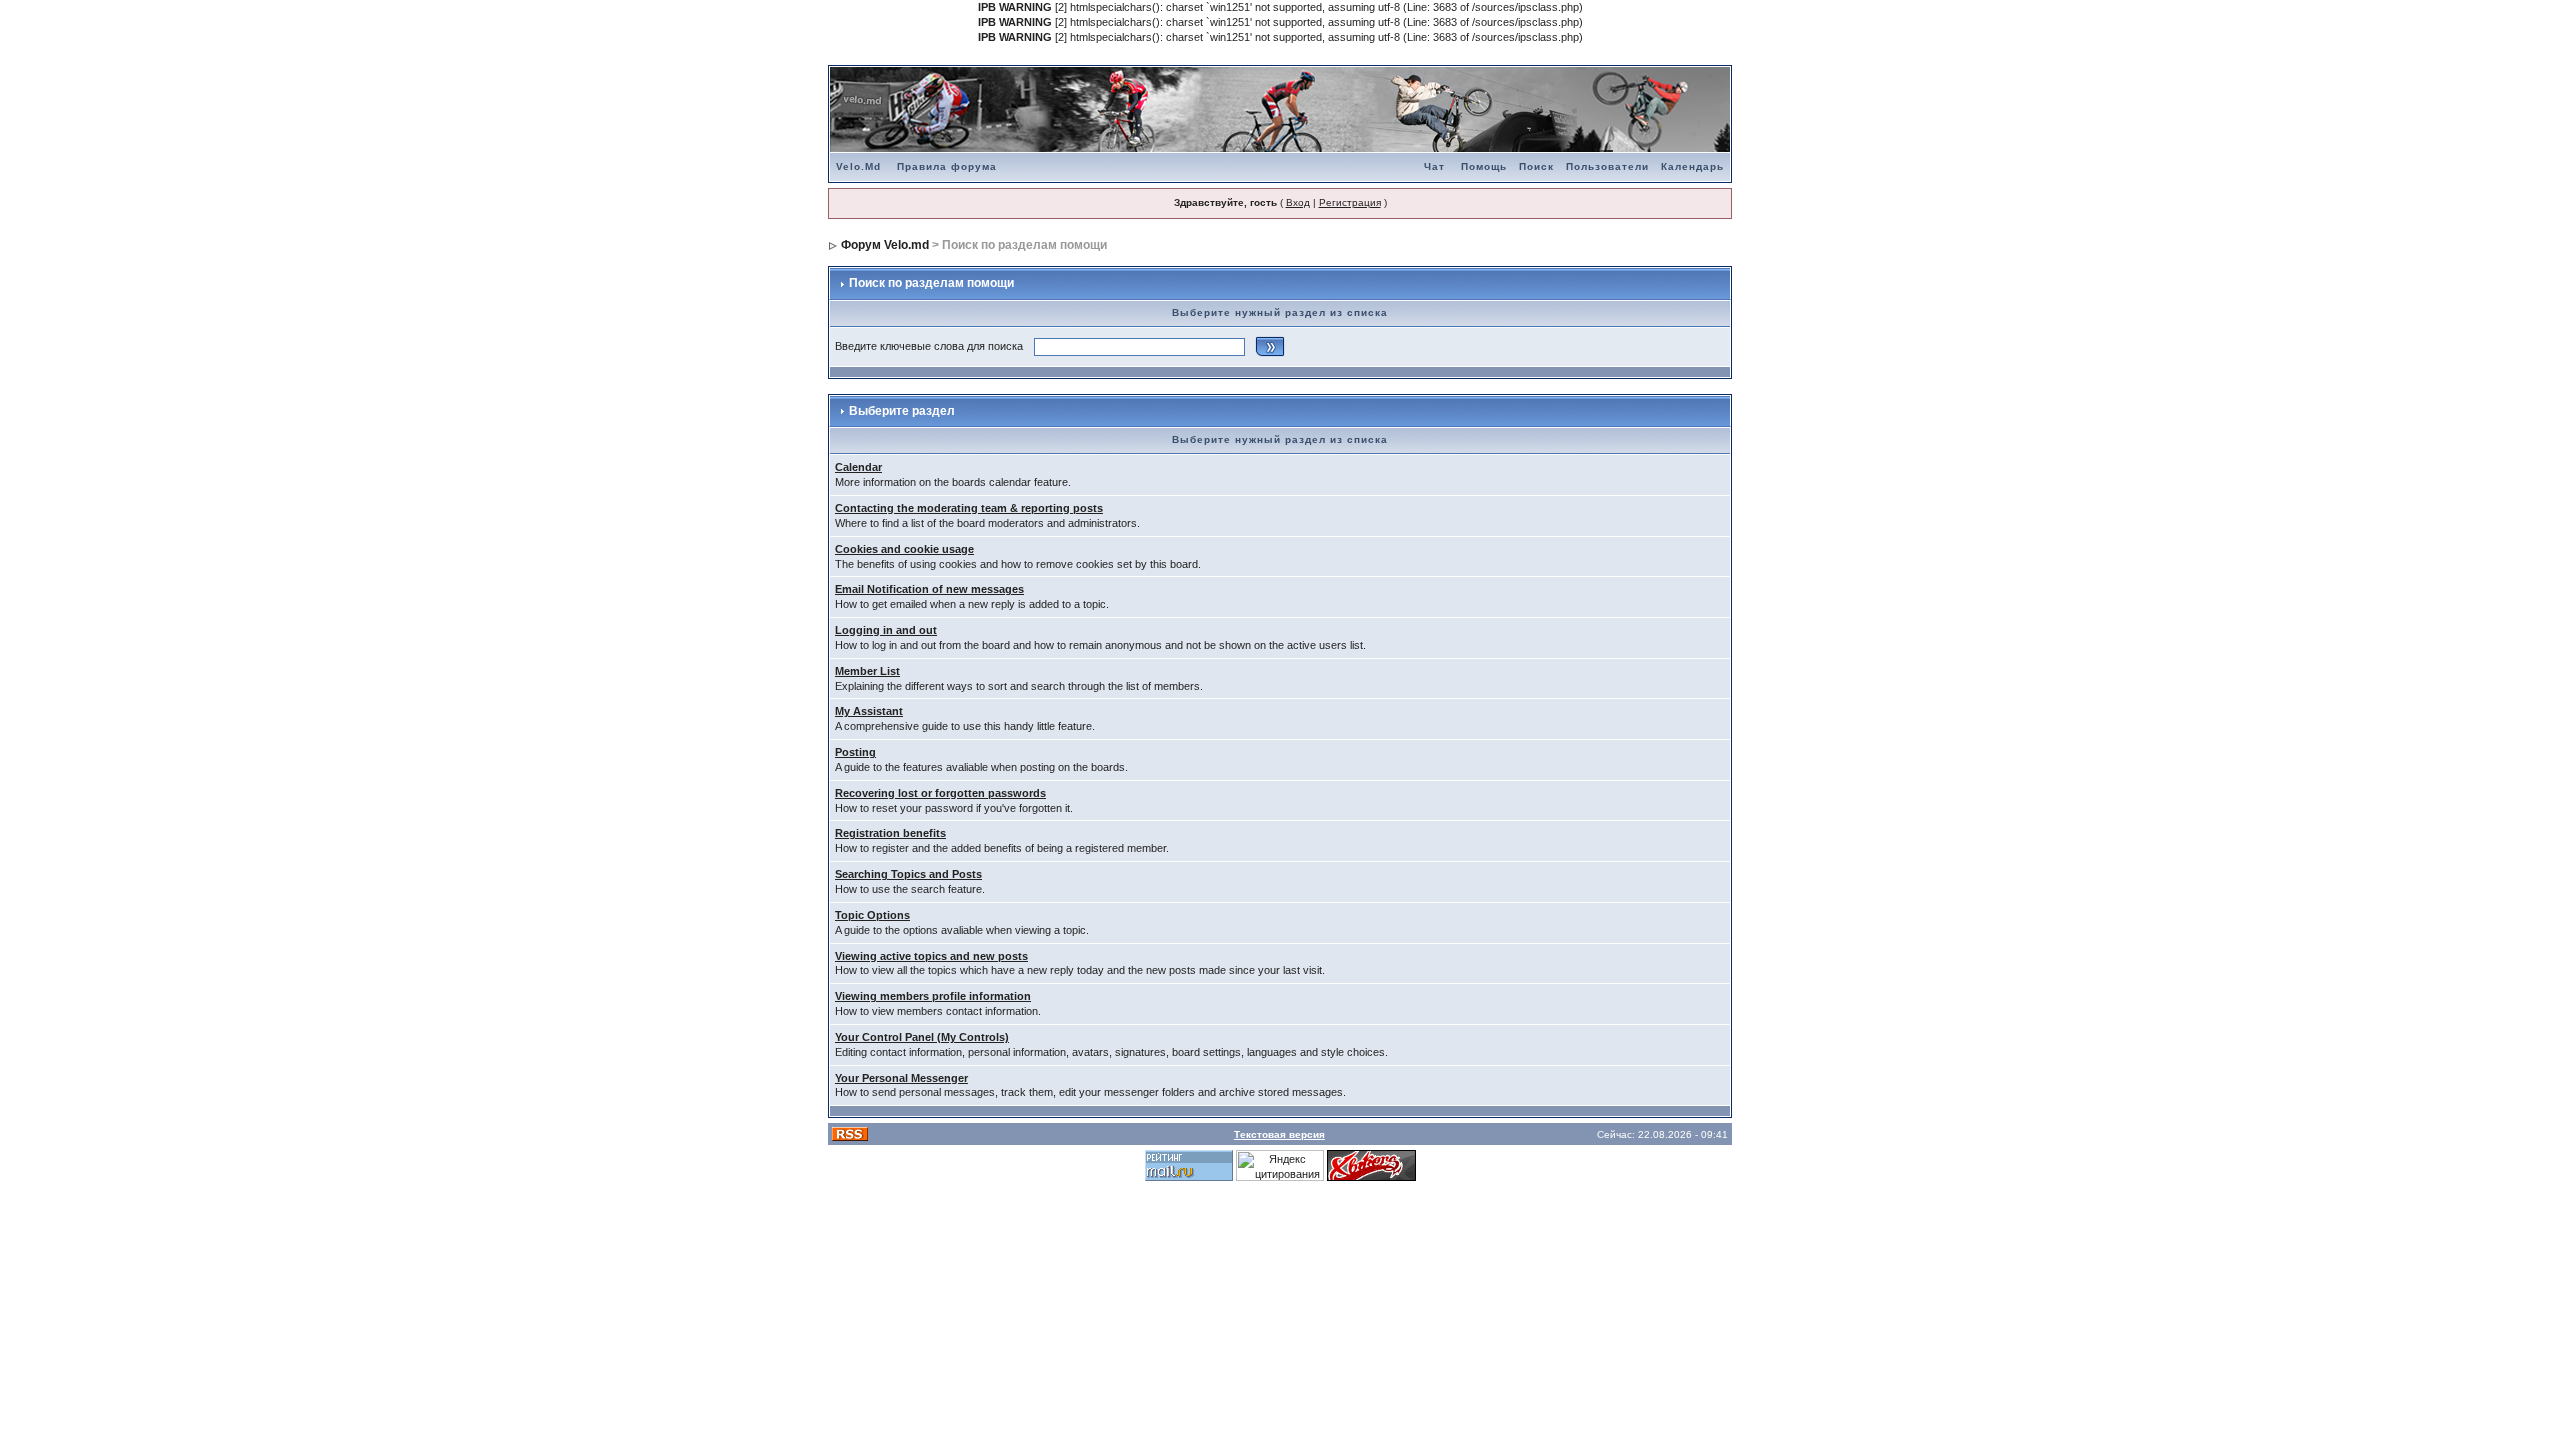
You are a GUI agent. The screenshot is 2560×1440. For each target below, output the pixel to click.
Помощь (1484, 166)
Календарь (1692, 166)
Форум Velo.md (885, 245)
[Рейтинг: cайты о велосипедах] (1371, 1165)
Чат (1434, 166)
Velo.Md (858, 166)
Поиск (1536, 166)
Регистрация (1350, 202)
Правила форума (947, 166)
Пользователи (1607, 166)
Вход (1298, 202)
